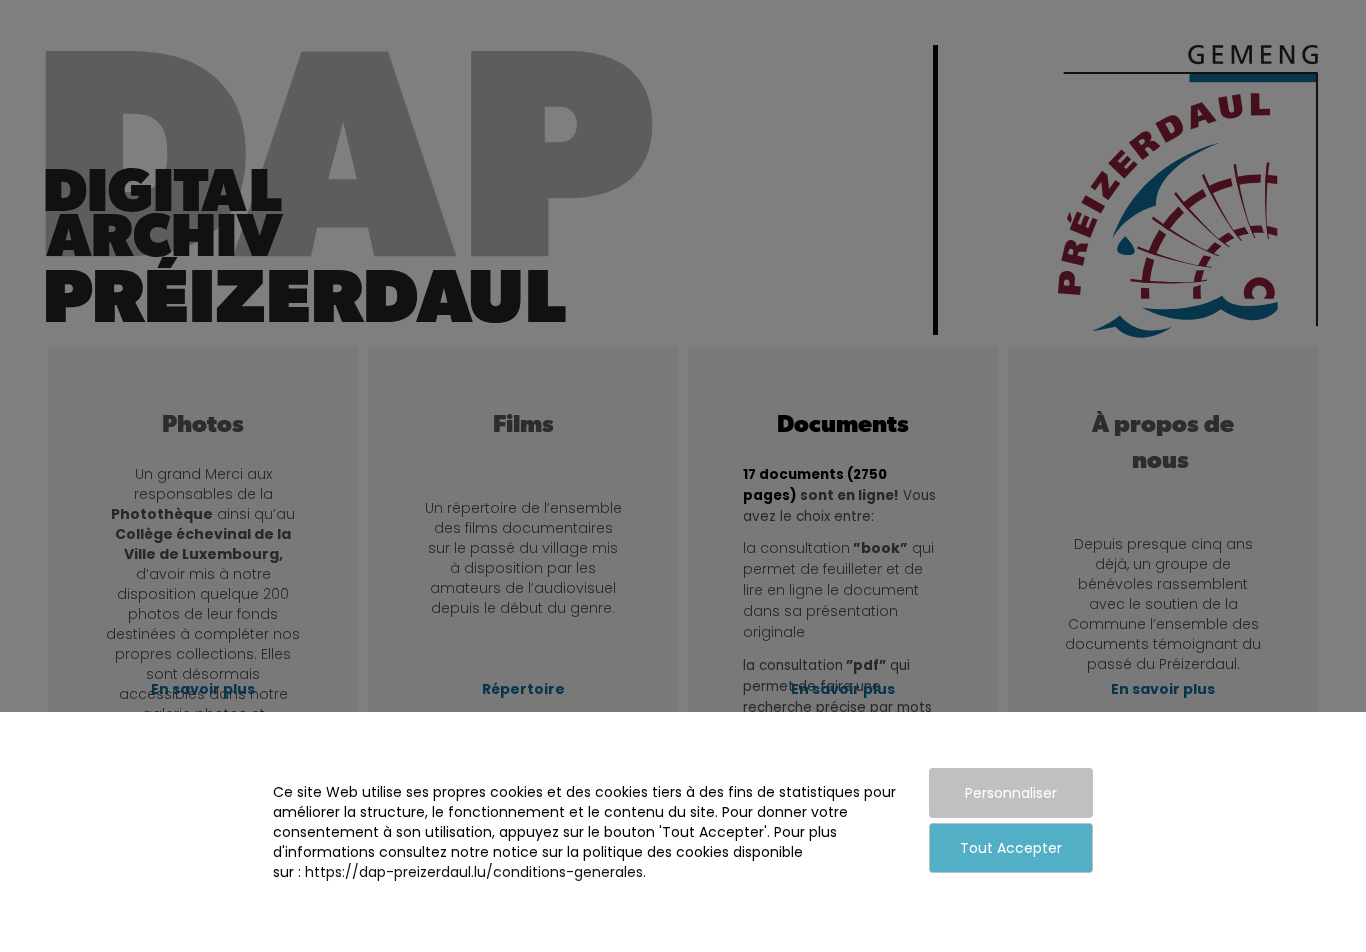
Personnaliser (1011, 793)
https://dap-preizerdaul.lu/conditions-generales (474, 872)
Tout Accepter (1011, 848)
